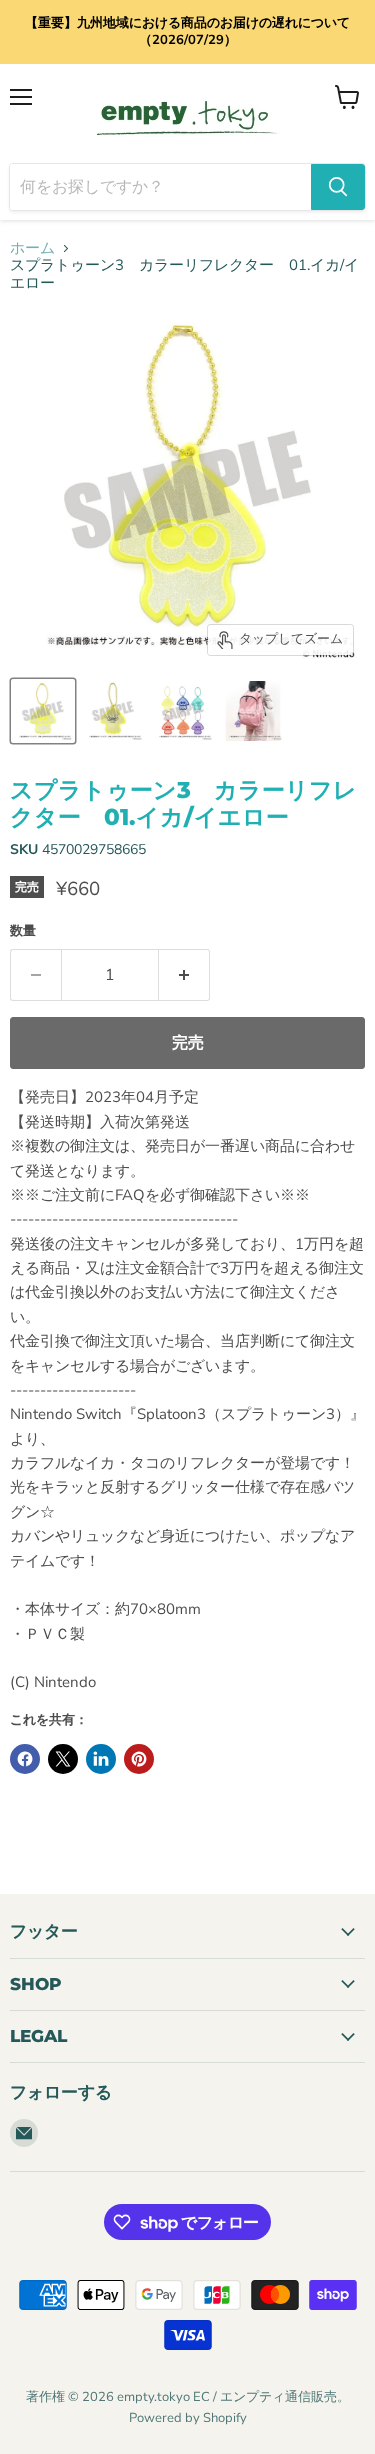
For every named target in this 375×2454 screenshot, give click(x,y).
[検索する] (338, 187)
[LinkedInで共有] (101, 1759)
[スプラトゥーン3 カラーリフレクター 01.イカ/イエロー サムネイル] (43, 711)
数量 (23, 931)
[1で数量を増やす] (184, 975)
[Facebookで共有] (25, 1759)
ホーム (32, 248)
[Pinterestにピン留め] (139, 1759)
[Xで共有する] (63, 1759)
